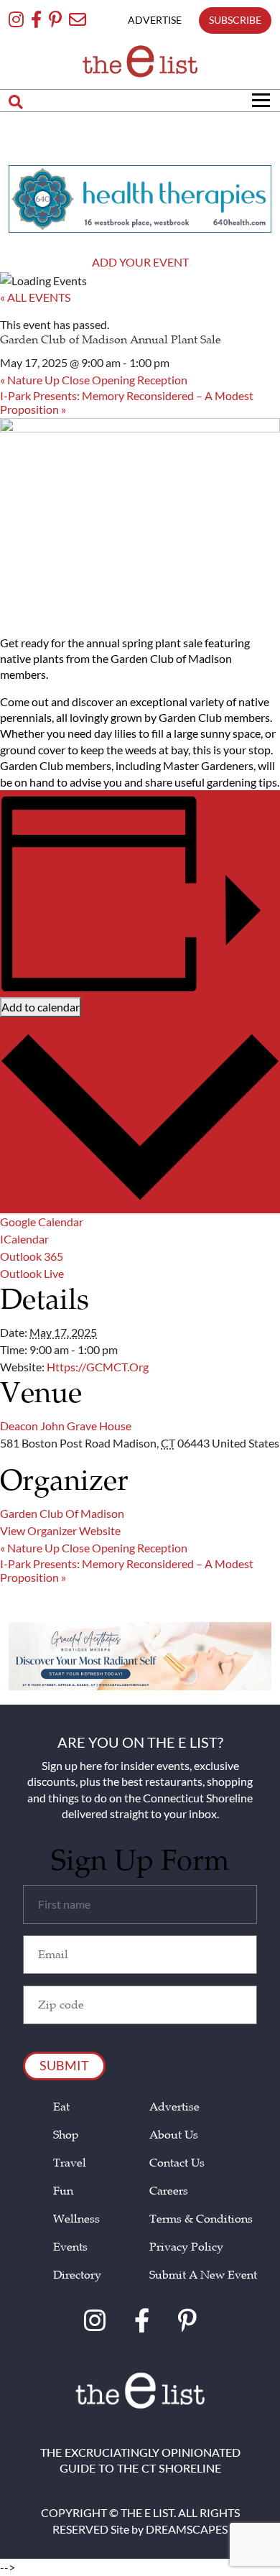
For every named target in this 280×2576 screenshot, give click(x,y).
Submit (64, 2065)
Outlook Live (32, 1273)
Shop (66, 2135)
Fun (63, 2191)
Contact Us (177, 2163)
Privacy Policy (186, 2247)
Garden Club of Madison (62, 1513)
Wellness (76, 2219)
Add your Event (140, 262)
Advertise (174, 2107)
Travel (70, 2163)
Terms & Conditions (201, 2219)
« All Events (35, 297)
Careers (169, 2191)
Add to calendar (41, 1007)
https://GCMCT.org (98, 1367)
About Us (174, 2135)
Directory (77, 2275)
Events (70, 2247)
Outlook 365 (32, 1256)
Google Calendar (42, 1222)
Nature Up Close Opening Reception (94, 380)
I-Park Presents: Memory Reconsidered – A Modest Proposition (127, 402)
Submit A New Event (203, 2275)
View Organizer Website (60, 1530)
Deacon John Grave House (66, 1426)
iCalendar (24, 1239)
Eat (61, 2107)
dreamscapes (187, 2529)
